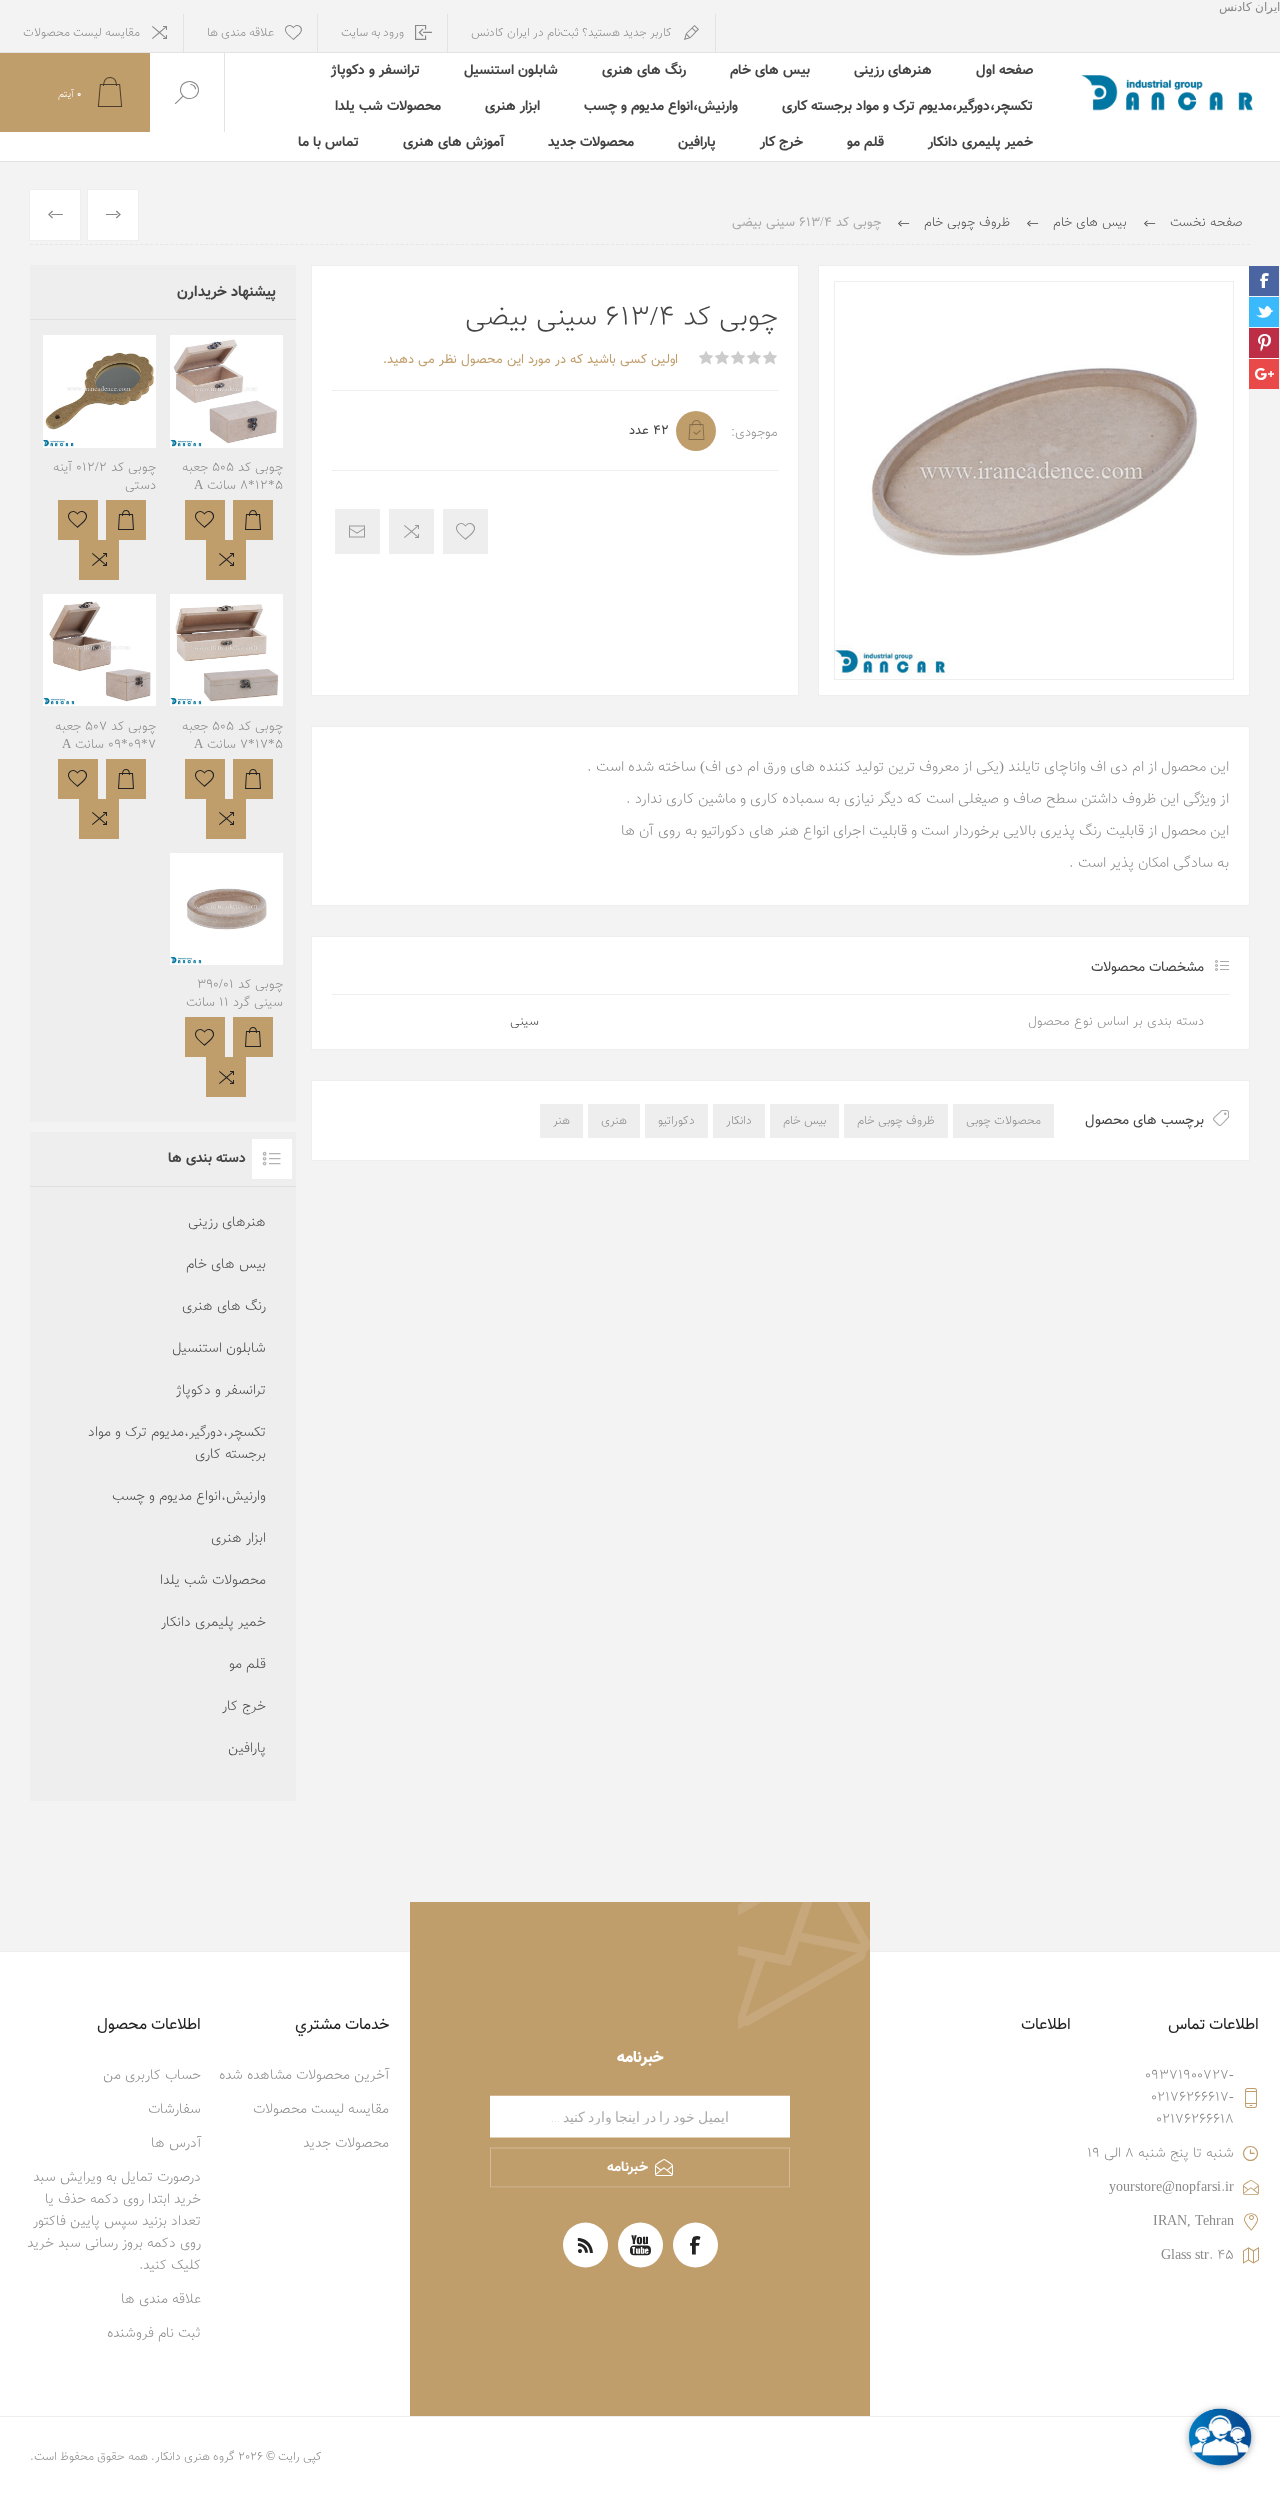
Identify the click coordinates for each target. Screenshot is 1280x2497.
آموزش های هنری (453, 143)
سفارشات (174, 2110)
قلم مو (865, 143)
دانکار (739, 1121)
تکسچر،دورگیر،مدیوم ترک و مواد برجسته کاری (907, 107)
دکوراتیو (676, 1121)
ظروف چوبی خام (896, 1121)
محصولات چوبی (1003, 1121)
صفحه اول (1004, 71)
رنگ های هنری (644, 71)
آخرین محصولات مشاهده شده (304, 2076)
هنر (561, 1121)
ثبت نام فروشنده (154, 2334)
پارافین (697, 143)
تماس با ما (328, 143)
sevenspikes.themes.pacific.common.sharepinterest (1264, 343)
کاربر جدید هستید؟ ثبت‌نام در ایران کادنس (571, 33)
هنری (614, 1121)
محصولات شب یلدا (388, 107)
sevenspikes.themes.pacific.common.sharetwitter (1264, 312)
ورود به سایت (372, 33)
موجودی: (754, 433)
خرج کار (781, 143)
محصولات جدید (591, 143)
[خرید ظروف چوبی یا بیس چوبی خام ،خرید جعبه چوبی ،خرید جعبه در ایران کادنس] (226, 457)
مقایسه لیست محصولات (81, 33)
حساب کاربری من (152, 2076)
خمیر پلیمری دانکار (980, 143)
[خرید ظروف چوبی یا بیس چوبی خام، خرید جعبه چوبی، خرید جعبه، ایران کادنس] (99, 716)
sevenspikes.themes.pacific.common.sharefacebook (1264, 281)
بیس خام (804, 1121)
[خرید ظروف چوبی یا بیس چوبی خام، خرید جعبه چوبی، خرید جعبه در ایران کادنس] (226, 716)
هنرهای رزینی (893, 71)
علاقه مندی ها (161, 2300)
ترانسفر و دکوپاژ (375, 71)
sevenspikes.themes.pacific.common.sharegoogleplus (1264, 374)
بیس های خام (770, 71)
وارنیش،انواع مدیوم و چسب (661, 107)
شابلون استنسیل (511, 71)
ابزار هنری (512, 107)
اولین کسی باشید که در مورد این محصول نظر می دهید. (530, 360)
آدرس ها (176, 2144)
